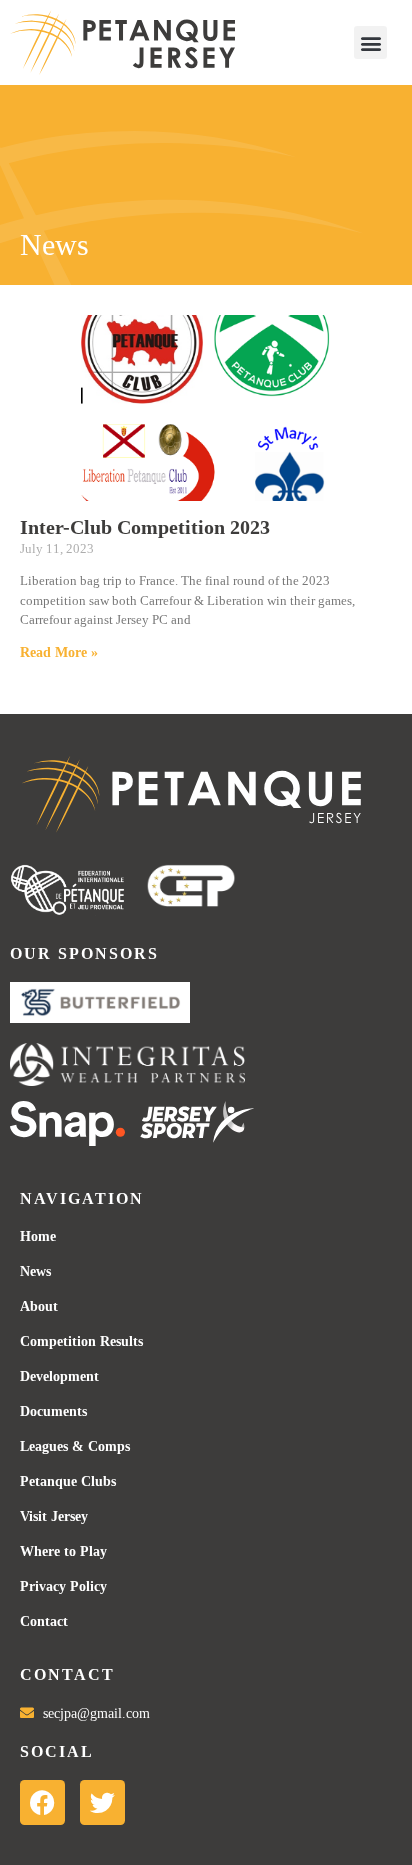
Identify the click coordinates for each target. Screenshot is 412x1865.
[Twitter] (102, 1802)
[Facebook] (42, 1802)
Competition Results (81, 1341)
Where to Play (63, 1551)
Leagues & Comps (75, 1446)
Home (38, 1236)
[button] (370, 42)
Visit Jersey (54, 1516)
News (35, 1271)
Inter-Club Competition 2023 (145, 527)
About (39, 1306)
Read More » (59, 652)
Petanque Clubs (68, 1481)
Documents (53, 1411)
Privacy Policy (63, 1586)
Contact (44, 1621)
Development (59, 1376)
